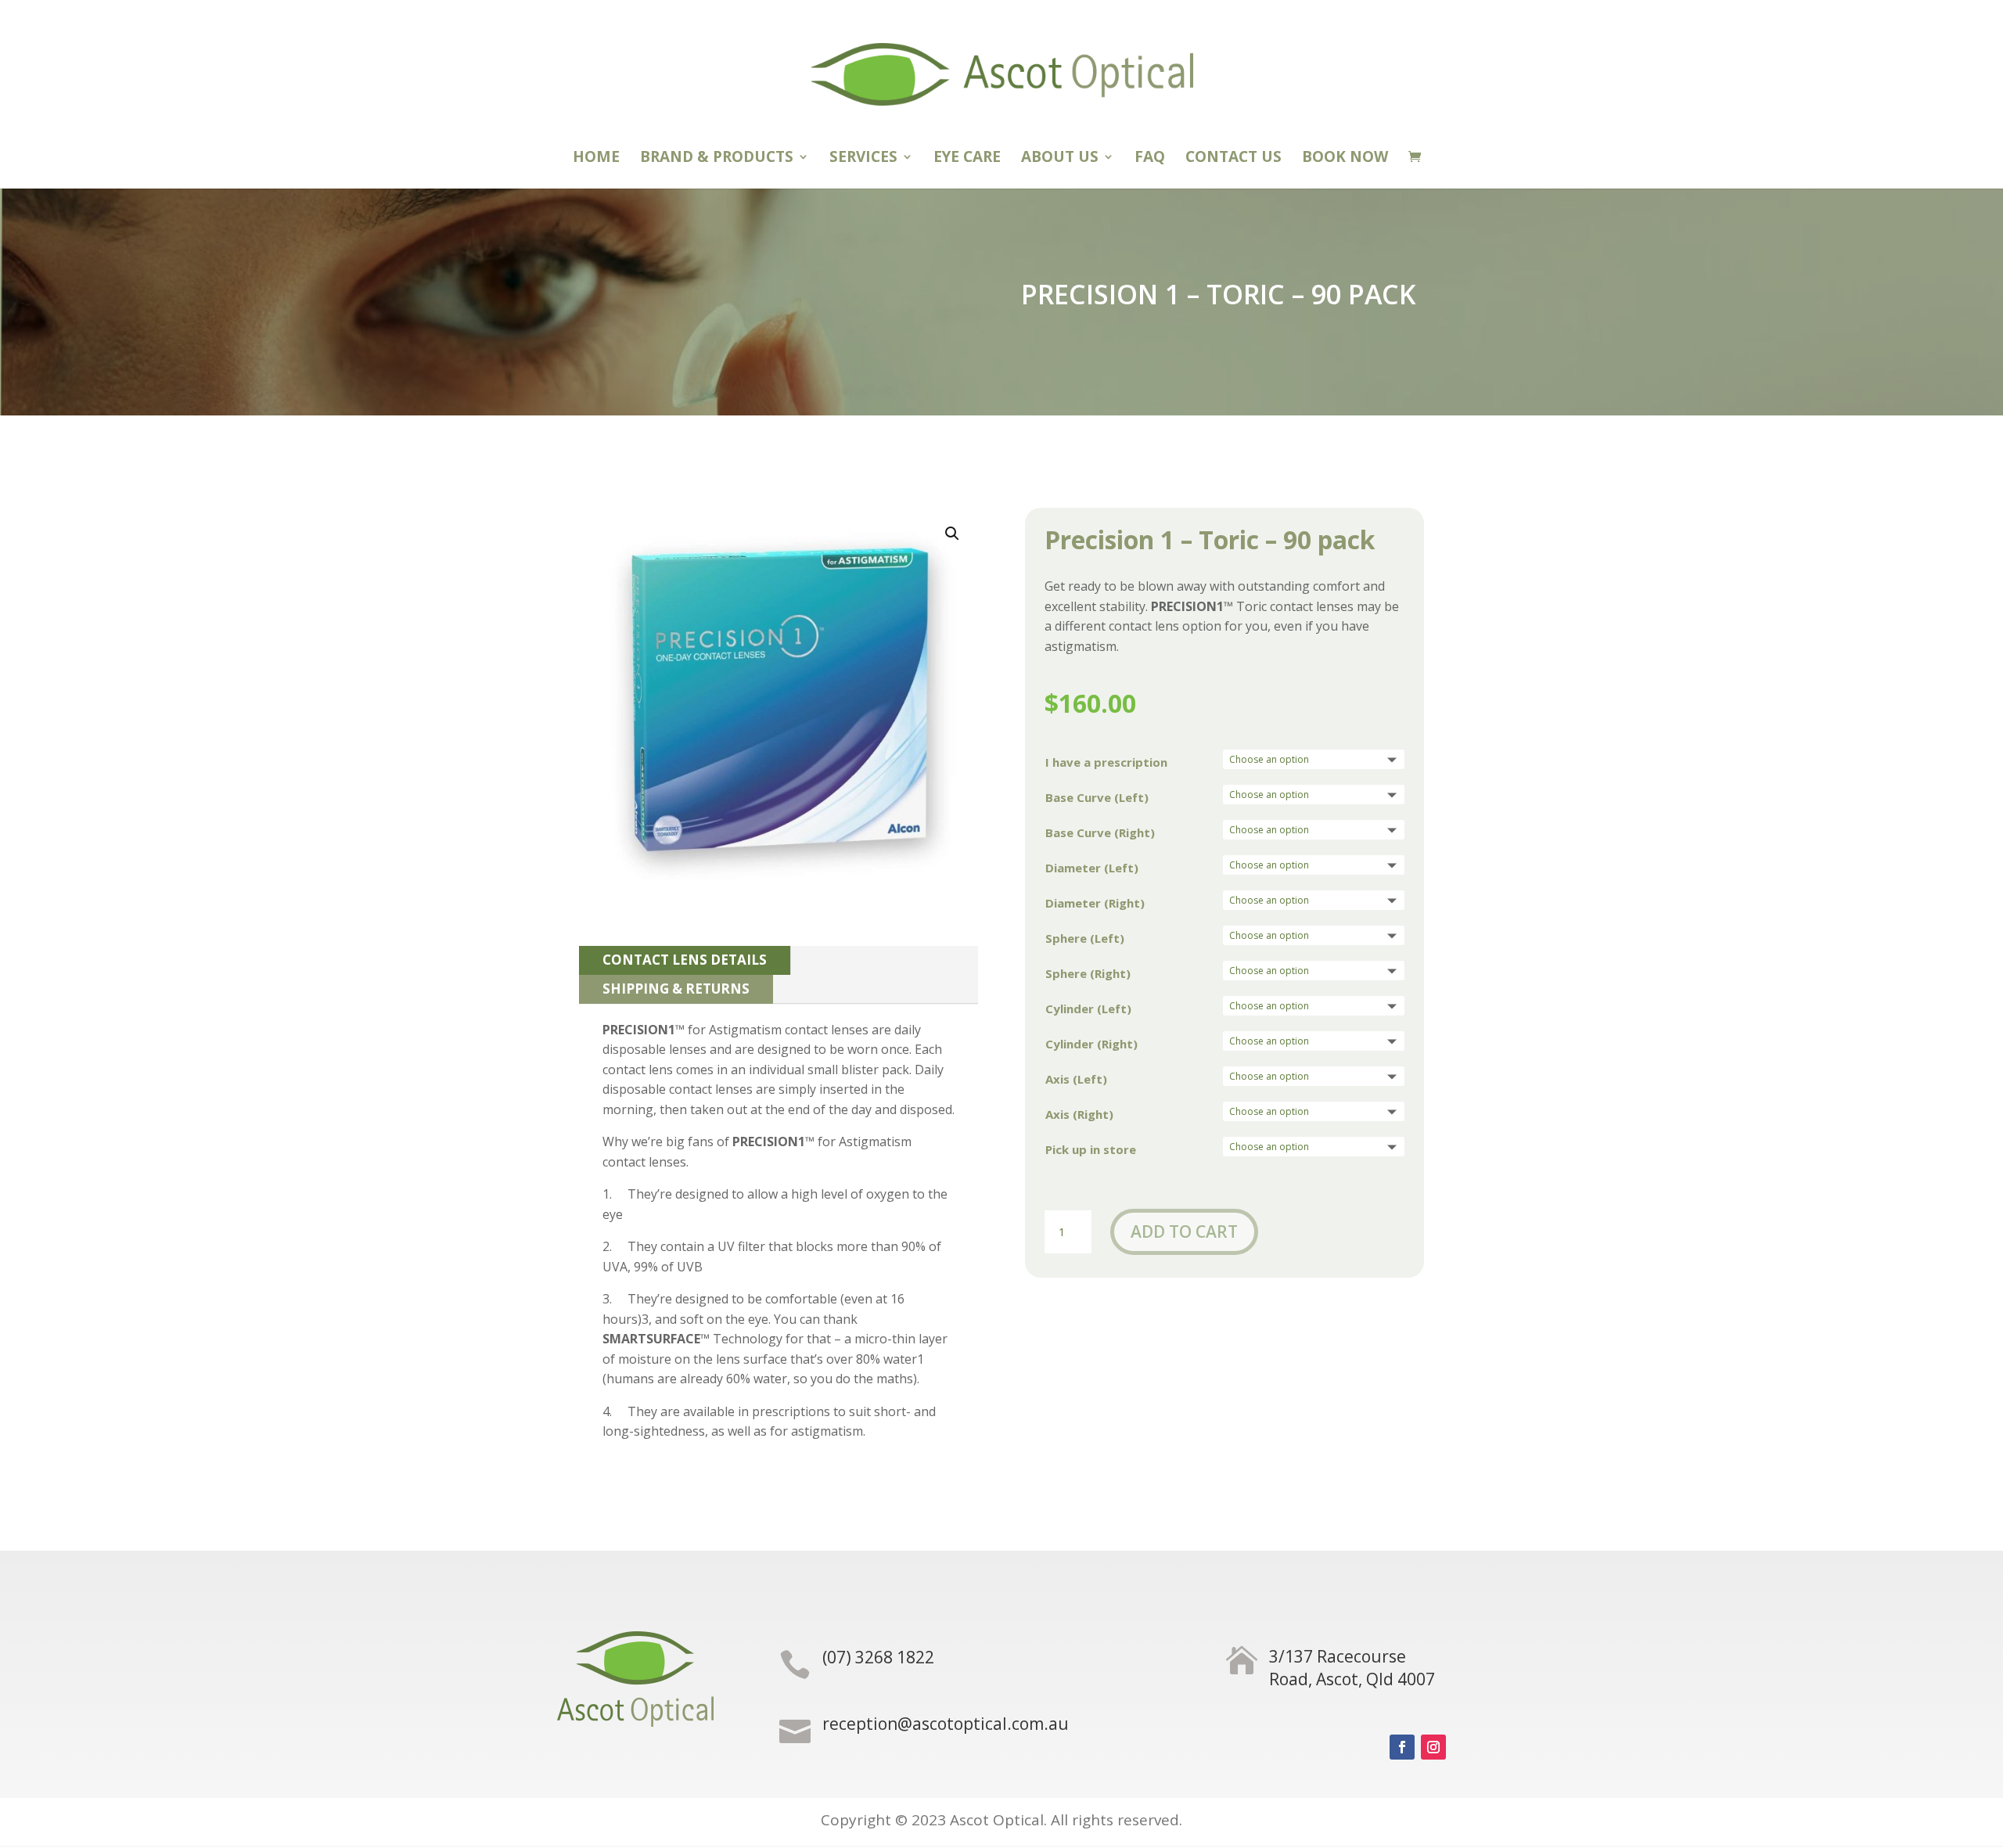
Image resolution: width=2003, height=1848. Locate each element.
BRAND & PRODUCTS (717, 159)
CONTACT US (1233, 159)
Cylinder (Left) (1088, 1008)
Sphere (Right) (1088, 973)
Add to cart (1184, 1231)
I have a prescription (1106, 762)
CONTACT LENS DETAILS (685, 960)
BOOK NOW (1345, 159)
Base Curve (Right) (1100, 832)
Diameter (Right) (1095, 903)
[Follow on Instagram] (1433, 1747)
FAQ (1150, 159)
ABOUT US (1060, 159)
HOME (596, 159)
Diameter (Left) (1092, 868)
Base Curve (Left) (1097, 797)
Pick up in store (1091, 1149)
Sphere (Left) (1085, 938)
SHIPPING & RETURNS (676, 989)
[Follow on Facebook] (1402, 1747)
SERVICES (863, 159)
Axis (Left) (1076, 1079)
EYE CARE (967, 159)
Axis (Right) (1079, 1114)
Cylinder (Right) (1091, 1044)
